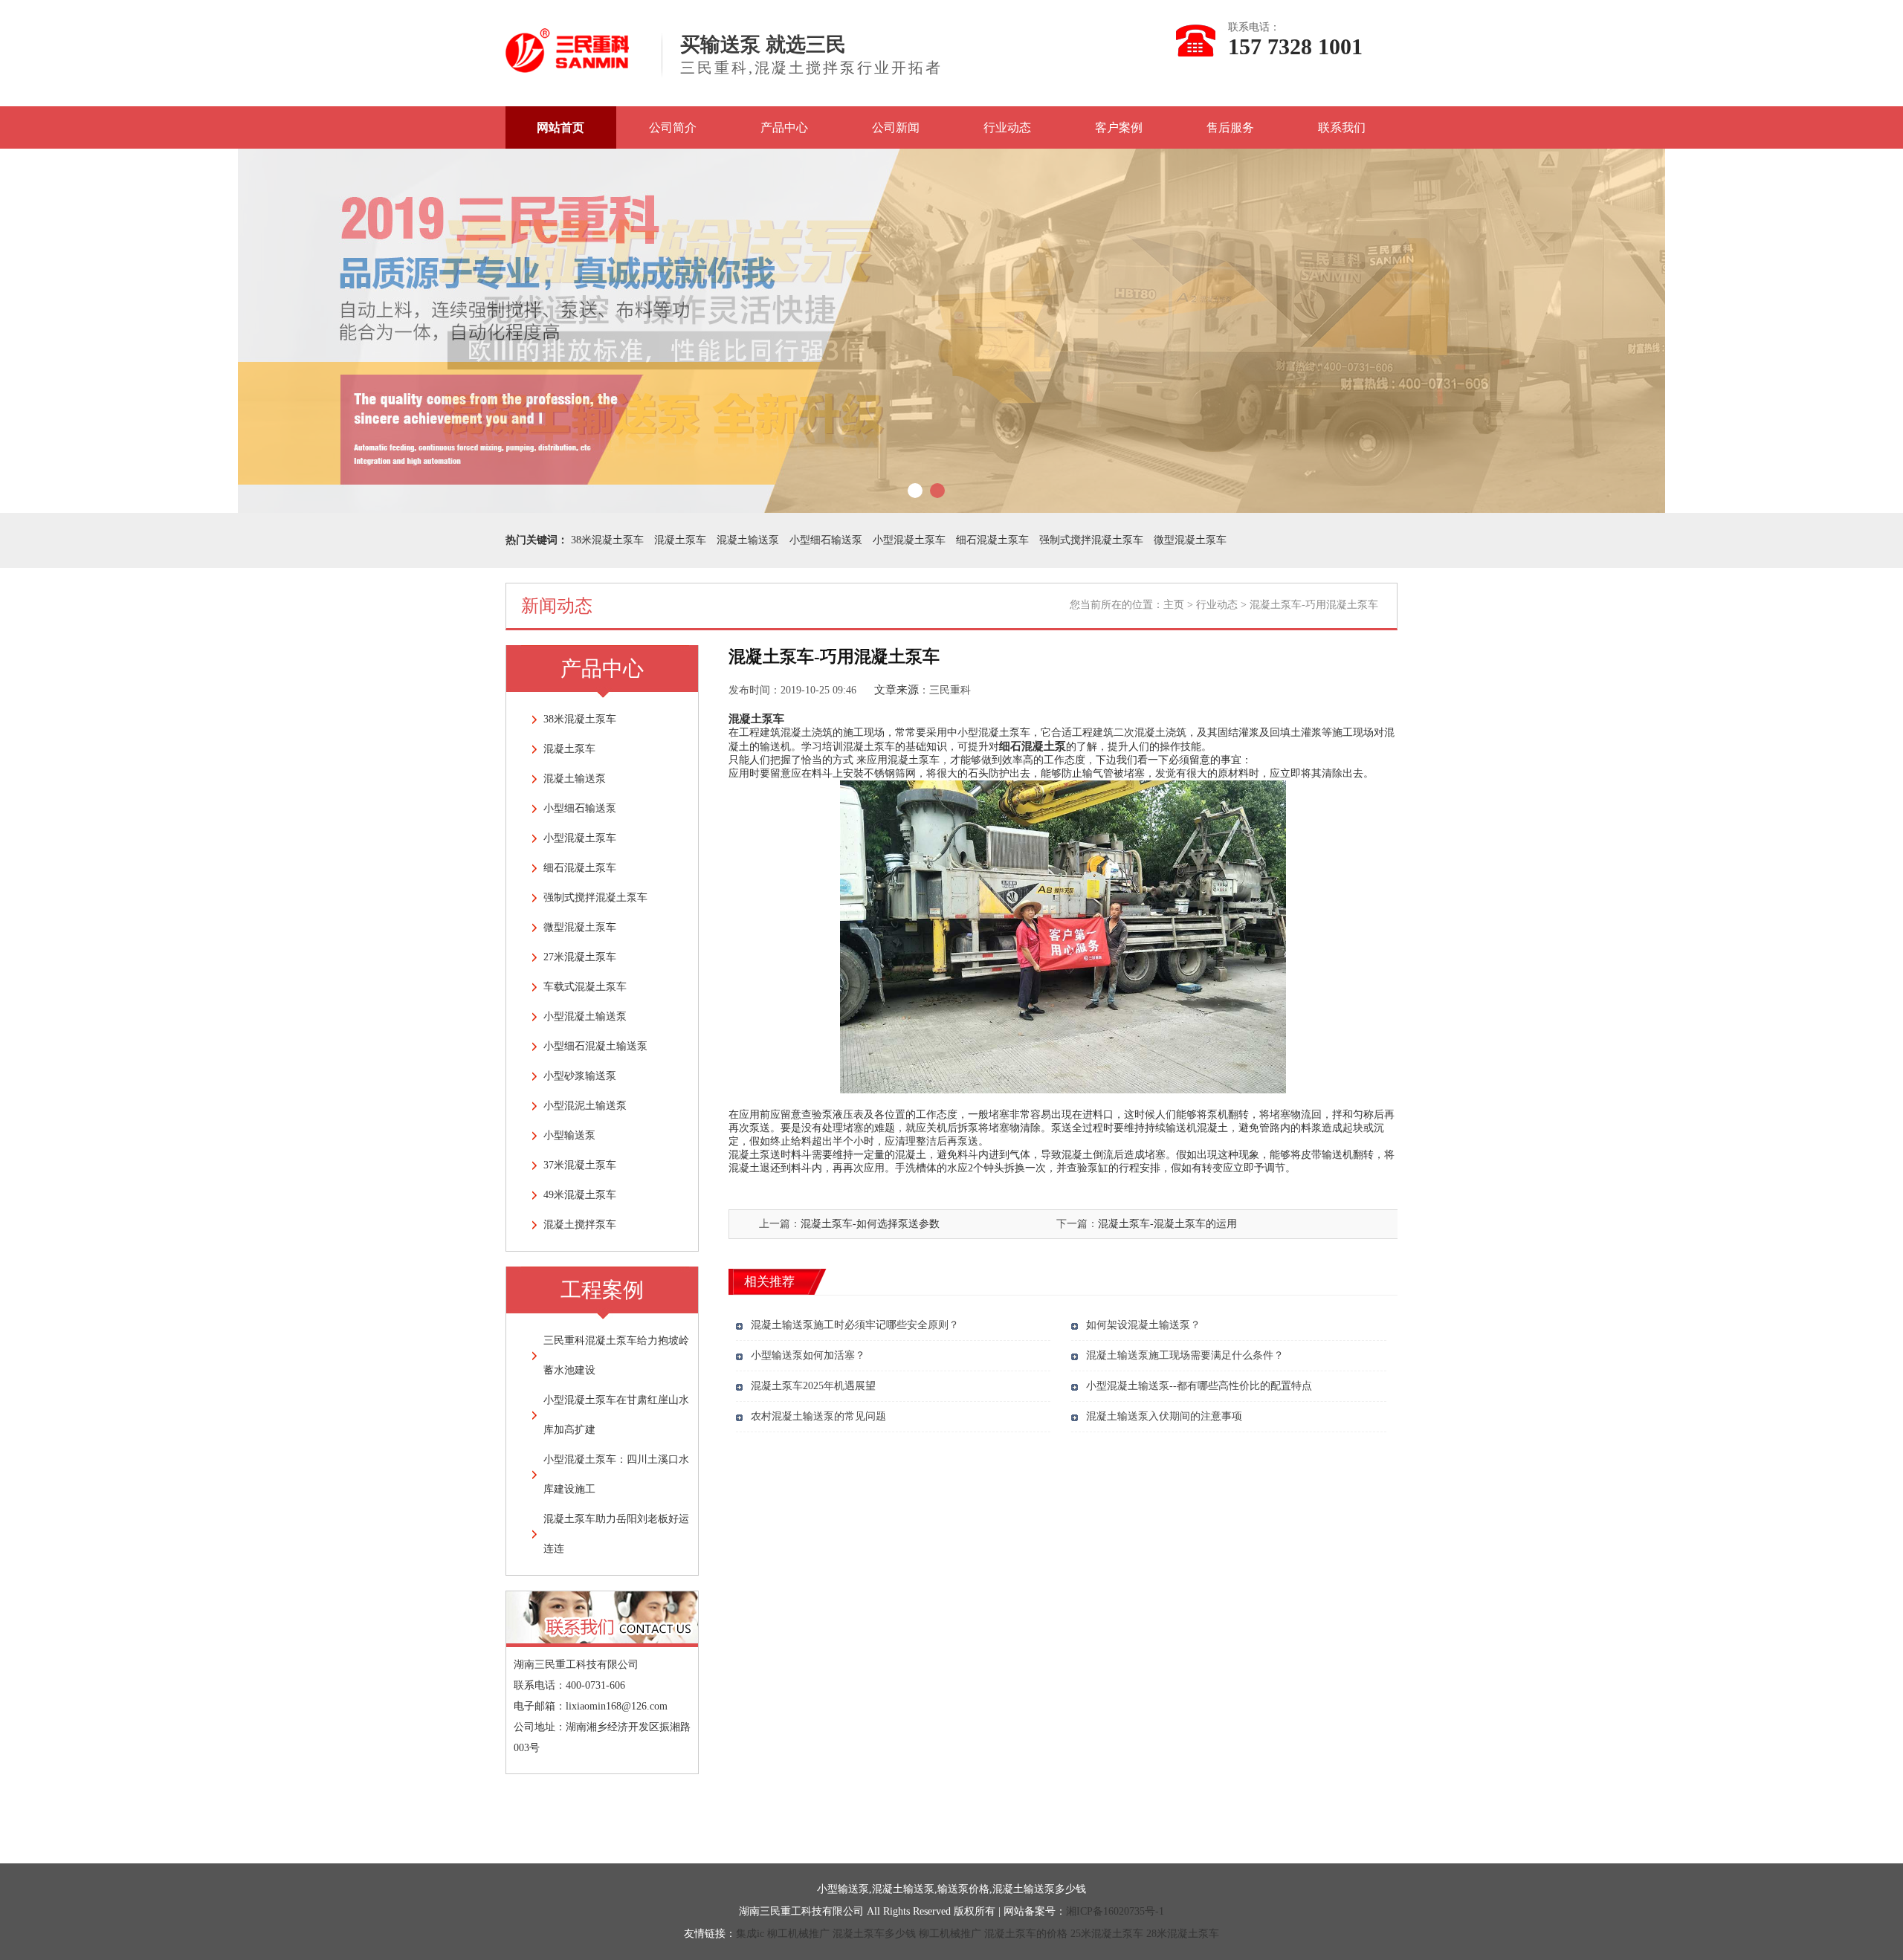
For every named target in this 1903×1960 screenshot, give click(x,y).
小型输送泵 (569, 1135)
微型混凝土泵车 (1190, 540)
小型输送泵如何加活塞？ (808, 1355)
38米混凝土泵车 (607, 540)
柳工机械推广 (798, 1934)
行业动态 (1007, 127)
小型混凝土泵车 (909, 540)
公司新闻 (896, 127)
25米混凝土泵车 (1107, 1934)
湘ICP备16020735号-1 (1115, 1911)
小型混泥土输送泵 (585, 1106)
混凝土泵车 (680, 540)
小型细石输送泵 (826, 540)
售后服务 (1230, 127)
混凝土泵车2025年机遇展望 (813, 1386)
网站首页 (560, 127)
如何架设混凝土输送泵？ (1143, 1325)
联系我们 (1342, 127)
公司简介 (673, 127)
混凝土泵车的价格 (1026, 1934)
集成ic (750, 1934)
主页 (1174, 605)
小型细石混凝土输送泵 (595, 1046)
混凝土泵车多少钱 (874, 1934)
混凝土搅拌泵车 (580, 1225)
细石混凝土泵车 (992, 540)
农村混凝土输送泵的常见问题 (818, 1416)
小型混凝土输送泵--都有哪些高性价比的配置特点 (1199, 1386)
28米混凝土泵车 (1183, 1934)
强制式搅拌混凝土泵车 (1091, 540)
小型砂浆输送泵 (580, 1076)
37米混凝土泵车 (580, 1165)
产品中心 (784, 127)
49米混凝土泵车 (580, 1195)
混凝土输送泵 (748, 540)
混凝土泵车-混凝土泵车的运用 (1167, 1224)
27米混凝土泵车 (580, 957)
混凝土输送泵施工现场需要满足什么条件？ (1185, 1355)
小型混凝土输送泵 (585, 1016)
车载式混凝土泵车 (585, 987)
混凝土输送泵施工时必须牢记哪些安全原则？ (855, 1325)
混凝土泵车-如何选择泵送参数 (870, 1224)
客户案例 (1119, 127)
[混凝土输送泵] (567, 66)
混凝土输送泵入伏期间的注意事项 (1164, 1416)
